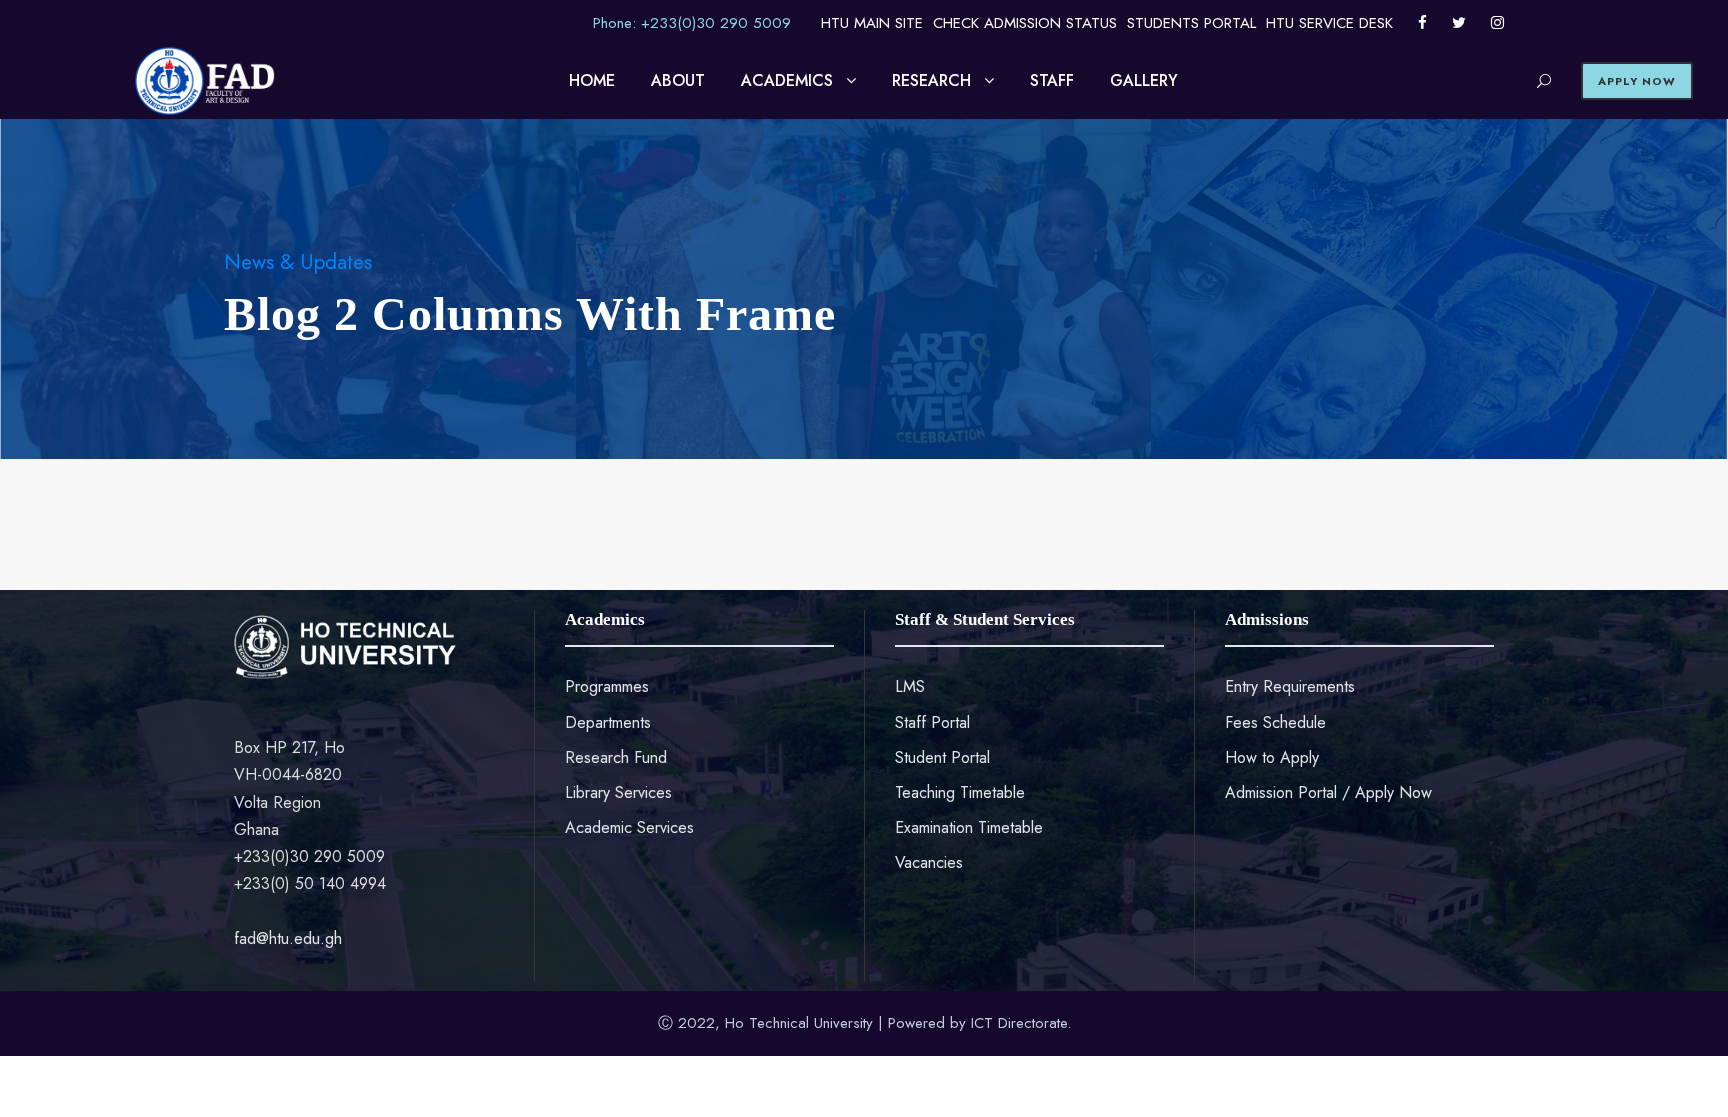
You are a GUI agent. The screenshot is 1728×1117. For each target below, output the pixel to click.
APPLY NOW (1637, 81)
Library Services (618, 792)
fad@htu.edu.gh (288, 938)
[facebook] (1422, 23)
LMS (910, 686)
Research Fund (616, 757)
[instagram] (1497, 23)
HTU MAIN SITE (872, 23)
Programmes (607, 686)
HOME (592, 80)
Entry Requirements (1290, 686)
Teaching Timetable (960, 792)
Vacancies (929, 862)
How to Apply (1272, 757)
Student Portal (942, 757)
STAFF (1052, 80)
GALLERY (1144, 80)
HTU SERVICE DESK (1329, 23)
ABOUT (678, 80)
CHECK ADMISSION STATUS (1025, 23)
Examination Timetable (969, 827)
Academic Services (629, 827)
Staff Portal (932, 722)
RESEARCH (931, 80)
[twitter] (1459, 23)
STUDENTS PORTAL (1191, 23)
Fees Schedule (1275, 722)
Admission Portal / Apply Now (1328, 792)
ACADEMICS (787, 80)
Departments (608, 722)
